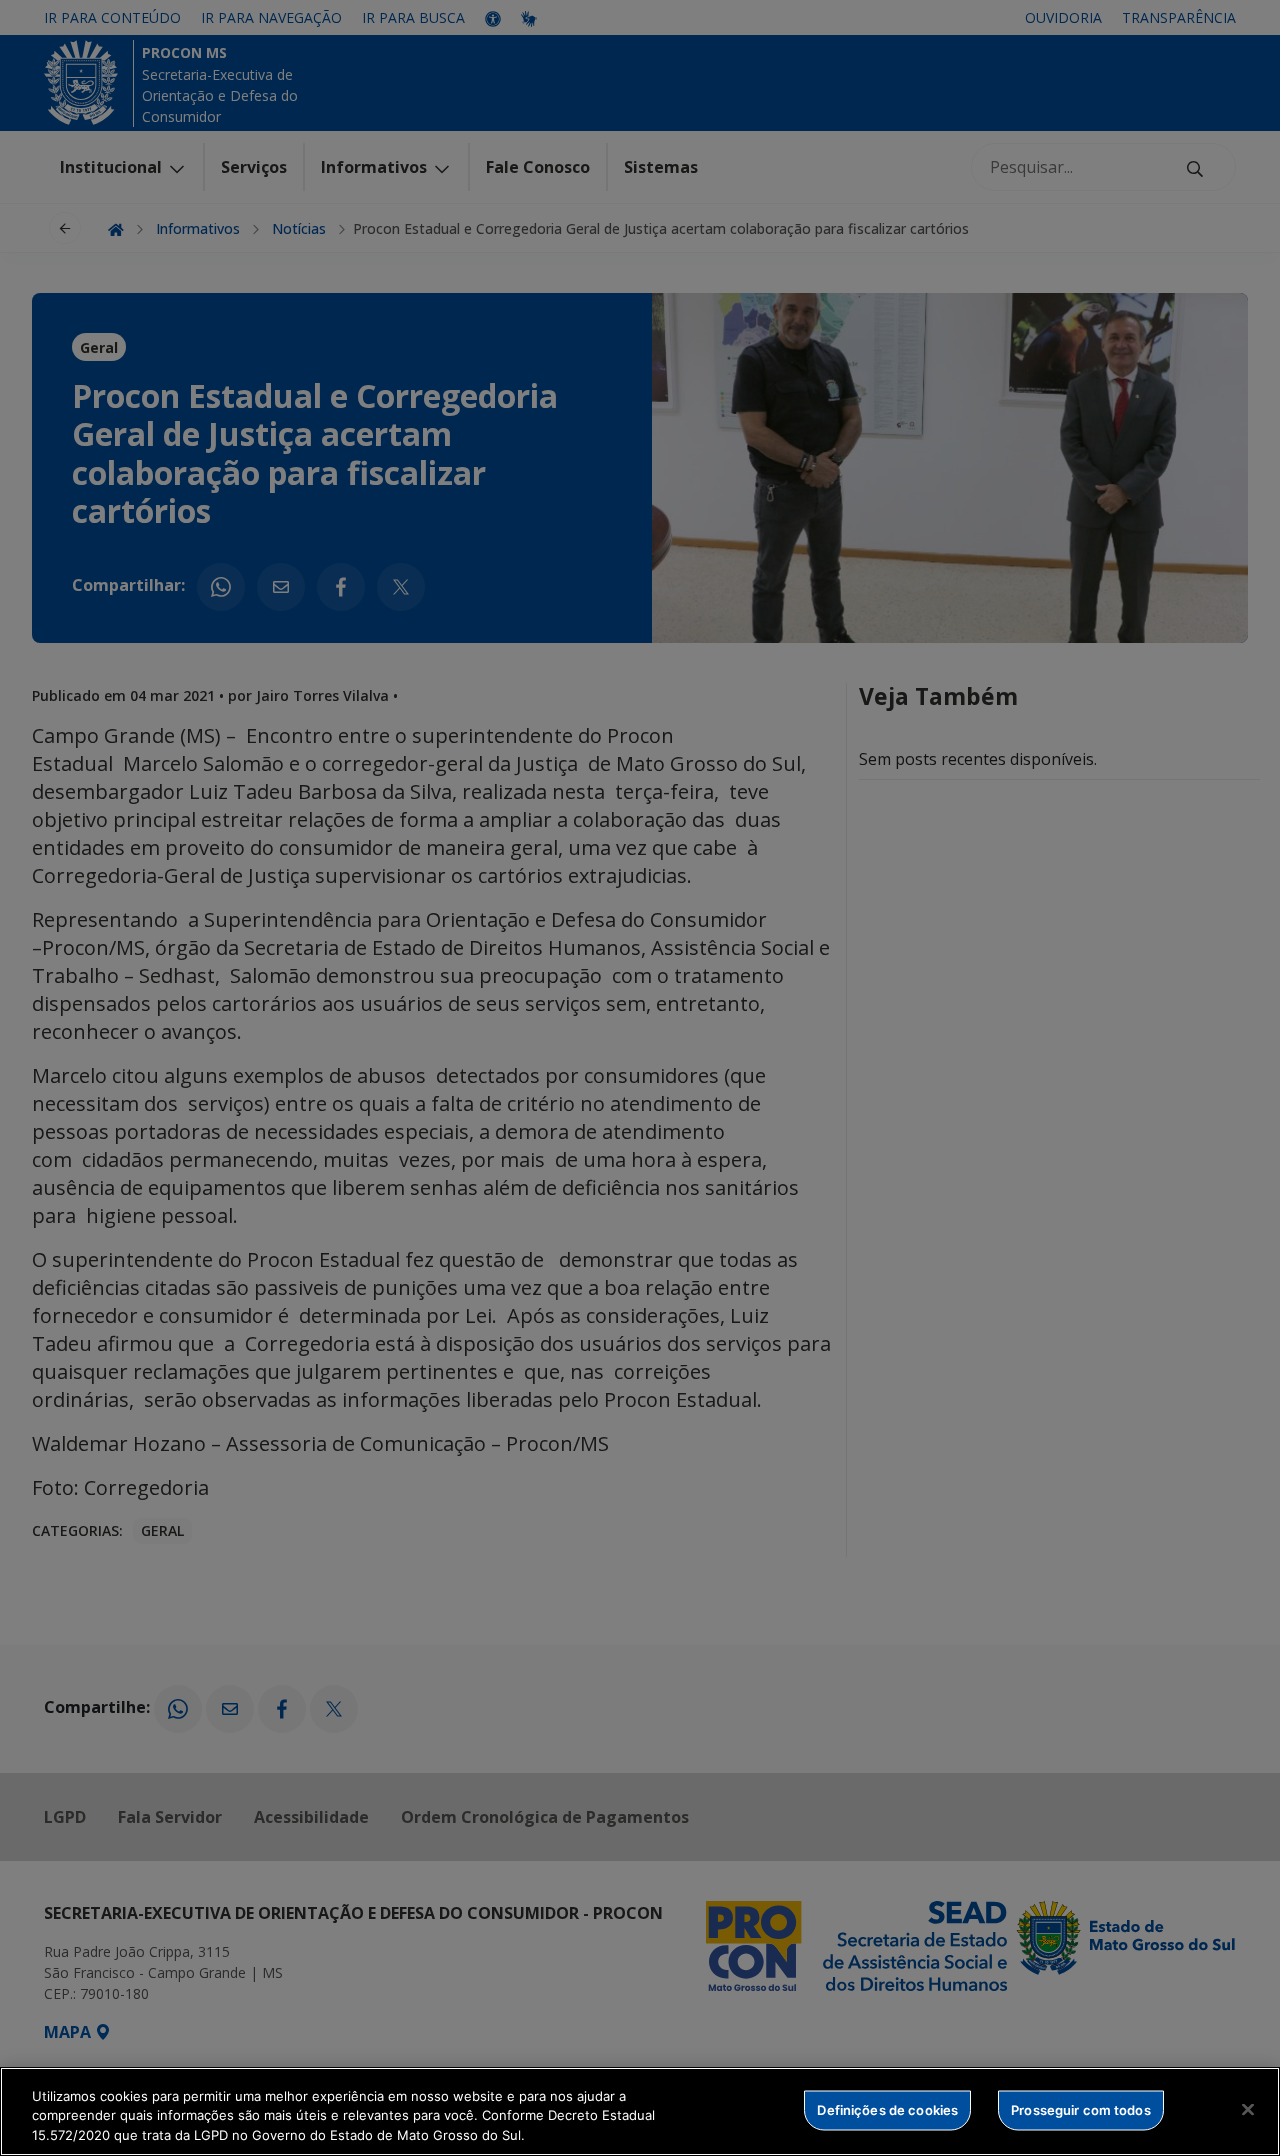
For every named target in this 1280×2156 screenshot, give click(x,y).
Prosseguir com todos (1081, 2109)
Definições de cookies (887, 2109)
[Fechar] (1248, 2109)
